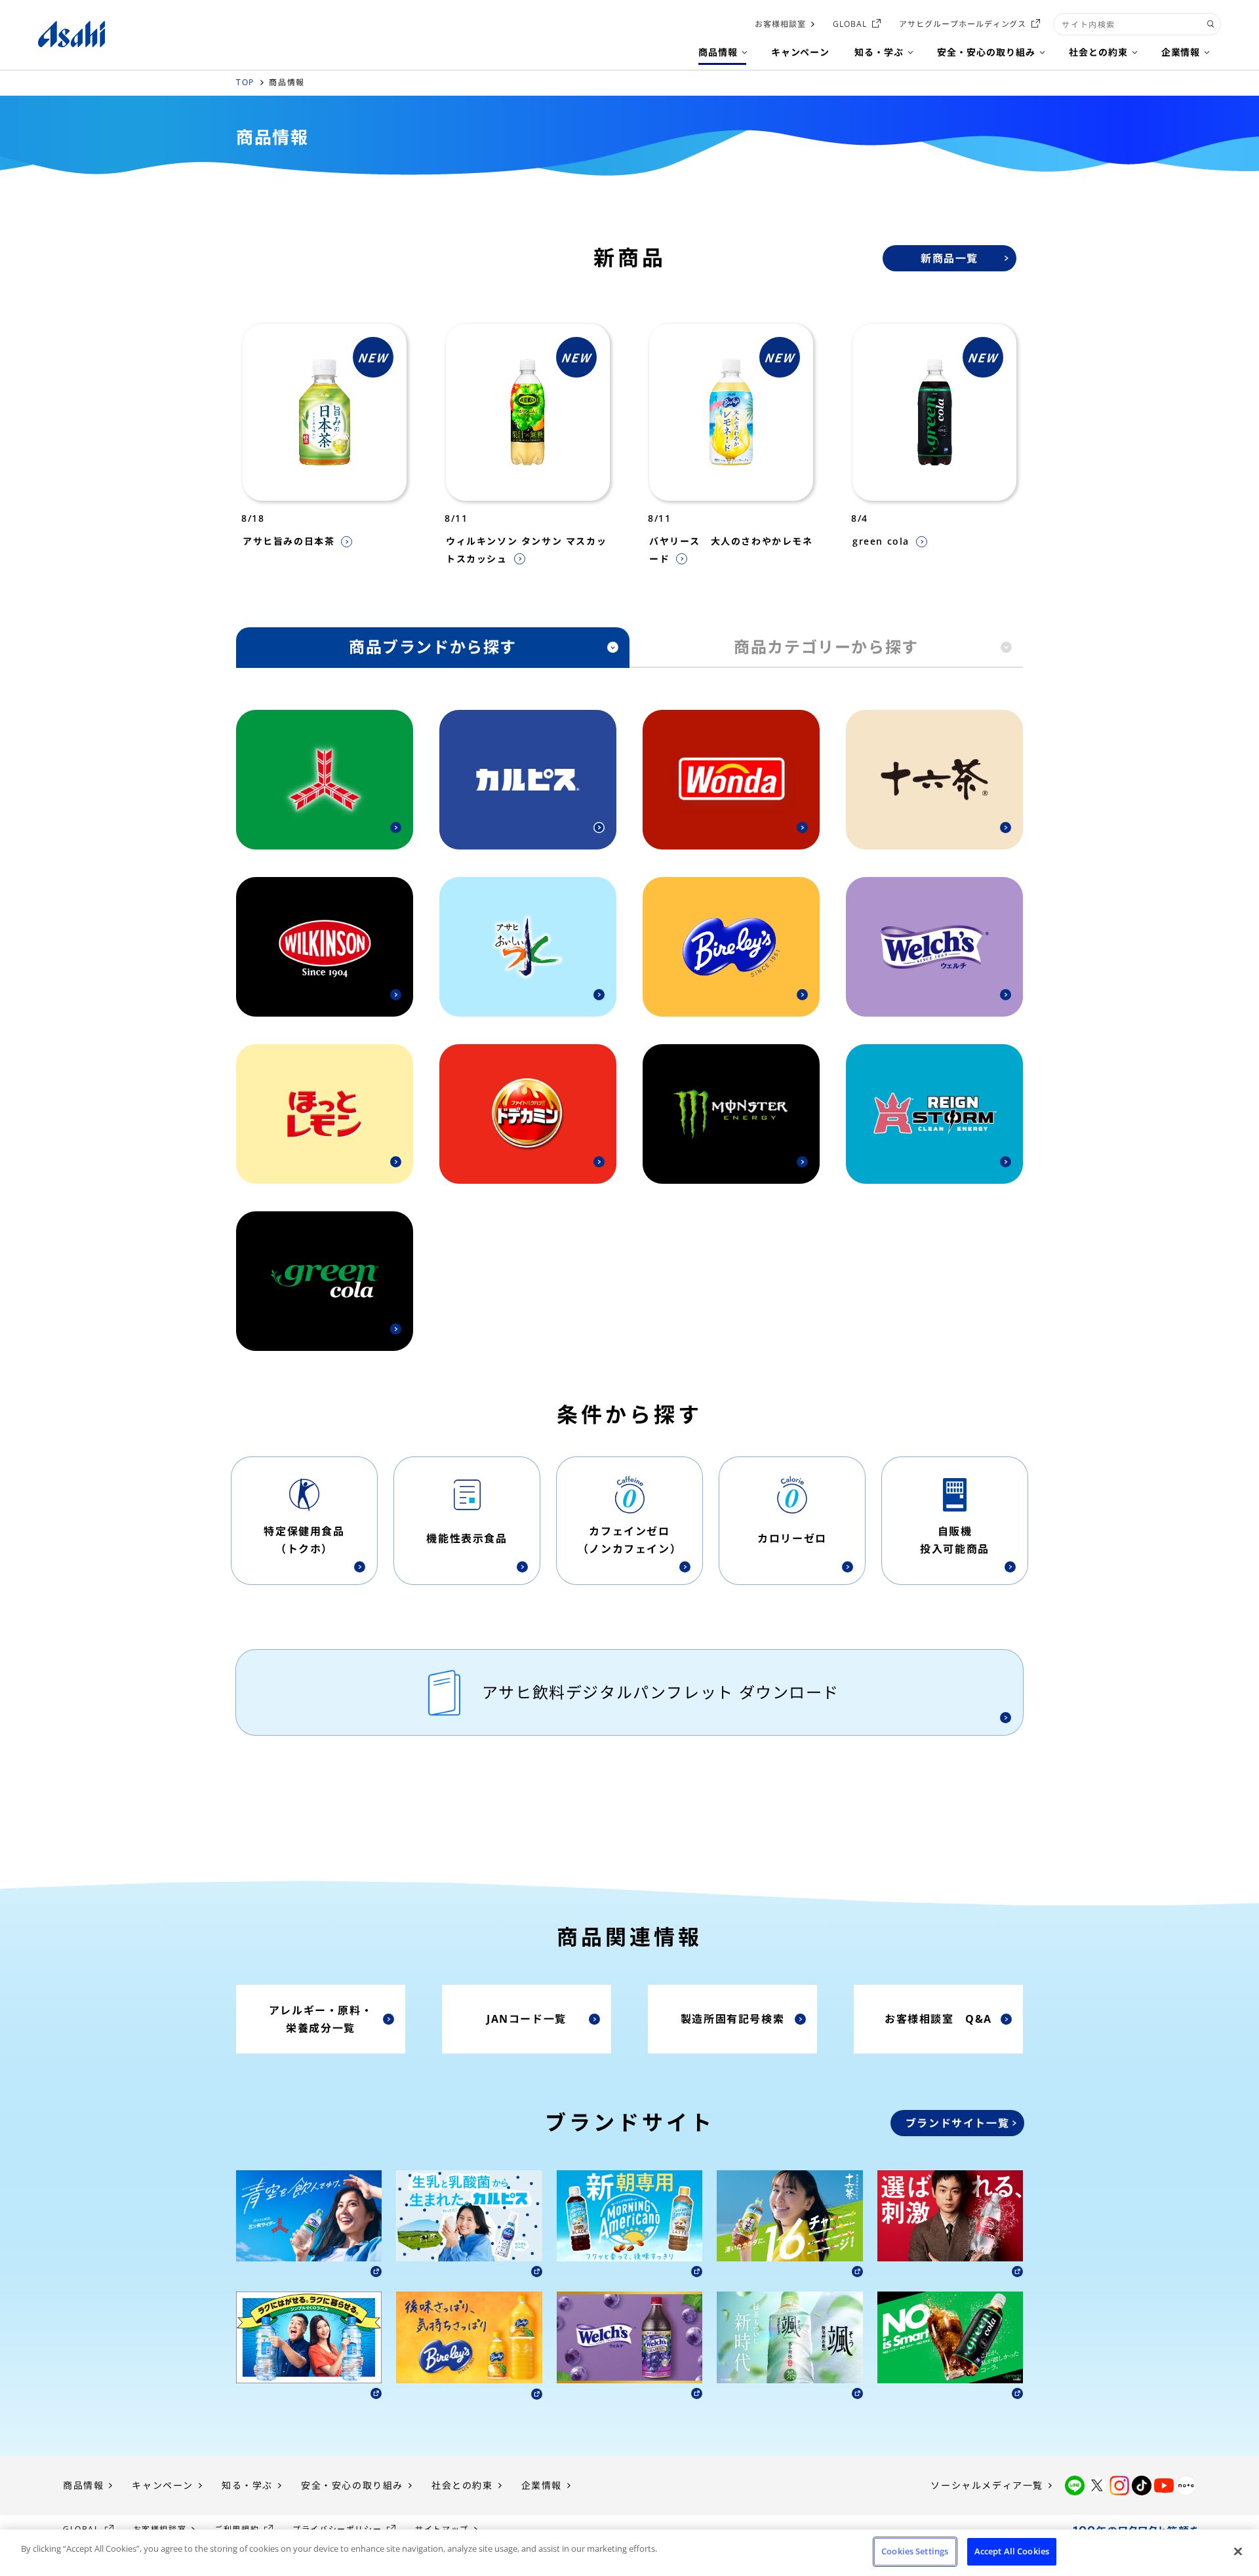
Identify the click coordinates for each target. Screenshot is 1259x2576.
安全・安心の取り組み (352, 2485)
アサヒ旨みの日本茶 (289, 541)
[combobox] (1137, 24)
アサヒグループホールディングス (963, 24)
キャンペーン (163, 2485)
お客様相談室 (780, 24)
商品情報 (83, 2485)
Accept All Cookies (1012, 2551)
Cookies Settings (915, 2551)
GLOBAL (850, 24)
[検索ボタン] (1211, 24)
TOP (245, 82)
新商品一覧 (949, 258)
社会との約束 (462, 2485)
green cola (881, 541)
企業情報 (542, 2485)
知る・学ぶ (247, 2485)
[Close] (1238, 2551)
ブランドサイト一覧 (957, 2123)
